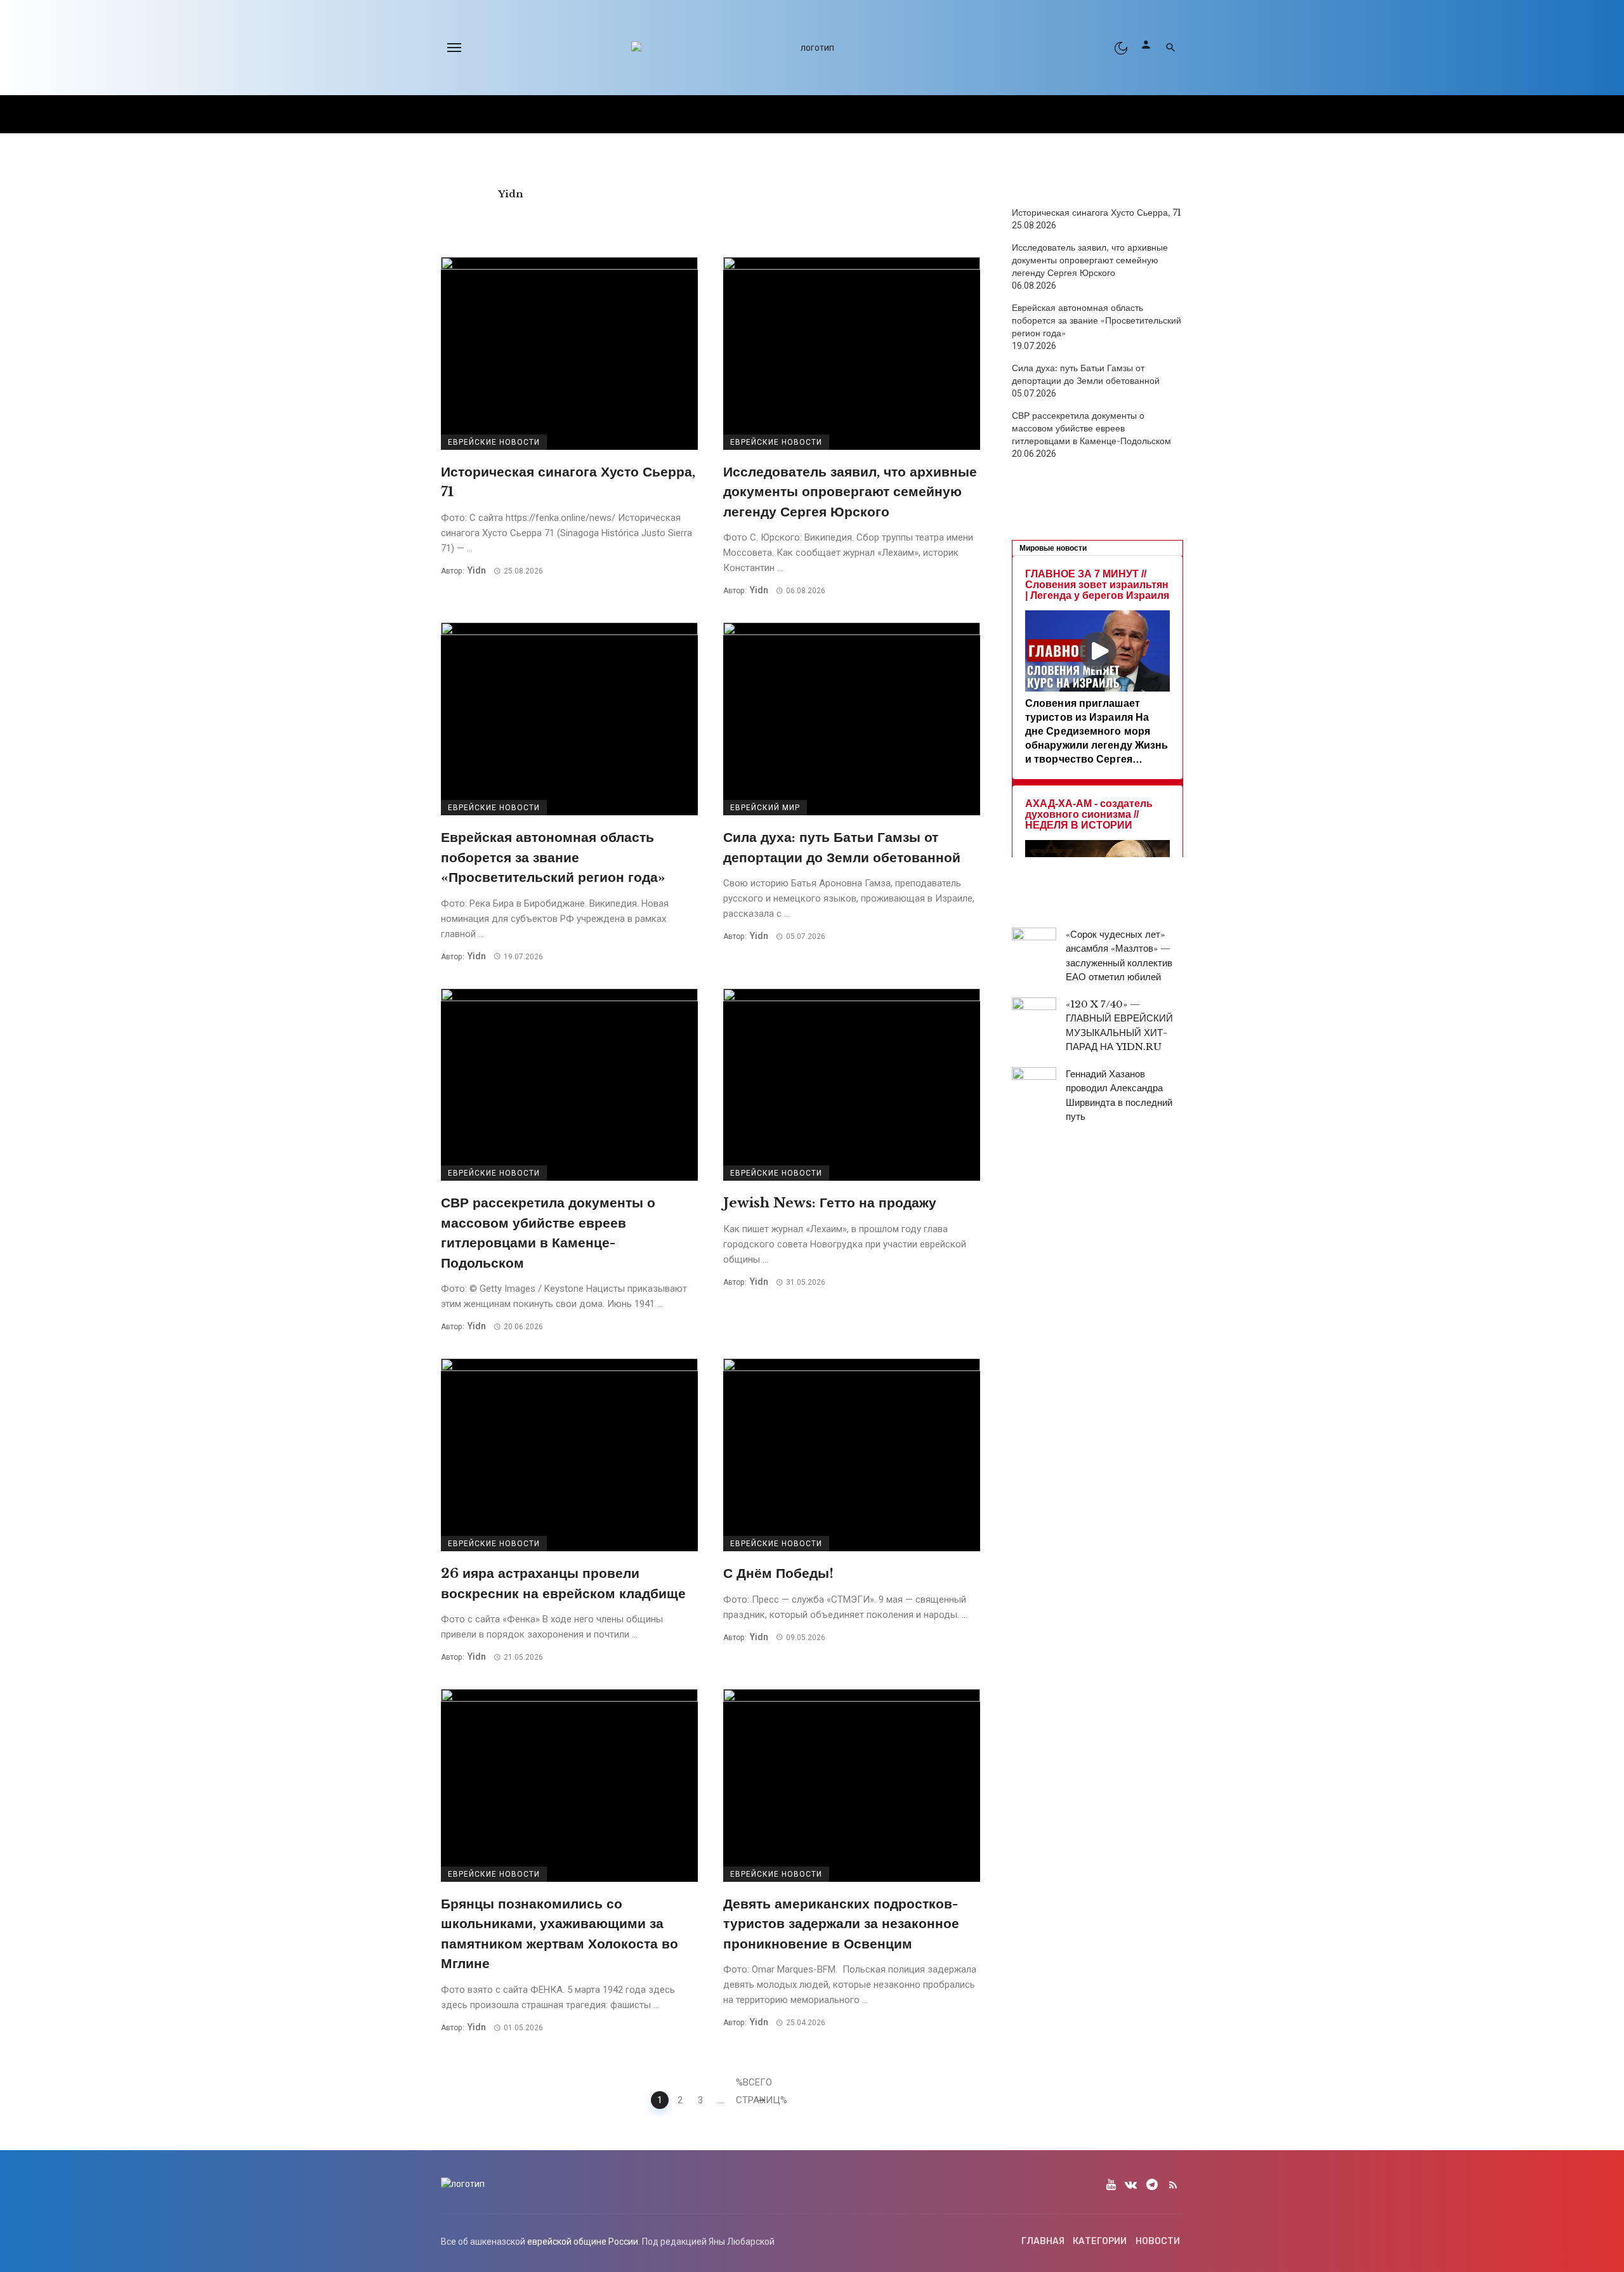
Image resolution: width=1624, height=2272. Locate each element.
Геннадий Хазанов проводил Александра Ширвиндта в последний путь (1119, 1095)
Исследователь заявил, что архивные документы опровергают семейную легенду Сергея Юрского (850, 492)
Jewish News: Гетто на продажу (830, 1203)
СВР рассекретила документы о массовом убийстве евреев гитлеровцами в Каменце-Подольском (548, 1233)
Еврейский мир (765, 808)
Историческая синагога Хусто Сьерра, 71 (568, 482)
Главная (1043, 2241)
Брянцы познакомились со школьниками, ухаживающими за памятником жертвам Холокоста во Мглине (560, 1934)
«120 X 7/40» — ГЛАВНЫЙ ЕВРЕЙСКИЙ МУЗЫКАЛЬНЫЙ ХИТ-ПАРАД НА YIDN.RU (1119, 1026)
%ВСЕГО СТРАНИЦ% (743, 2084)
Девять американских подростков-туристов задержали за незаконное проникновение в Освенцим (841, 1924)
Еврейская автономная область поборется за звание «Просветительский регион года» (553, 857)
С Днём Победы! (778, 1573)
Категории (1100, 2241)
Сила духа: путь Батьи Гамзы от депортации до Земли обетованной (842, 848)
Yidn (511, 194)
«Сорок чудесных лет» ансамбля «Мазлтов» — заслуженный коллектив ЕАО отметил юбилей (1119, 956)
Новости (1158, 2241)
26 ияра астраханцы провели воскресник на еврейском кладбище (563, 1584)
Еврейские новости (494, 442)
